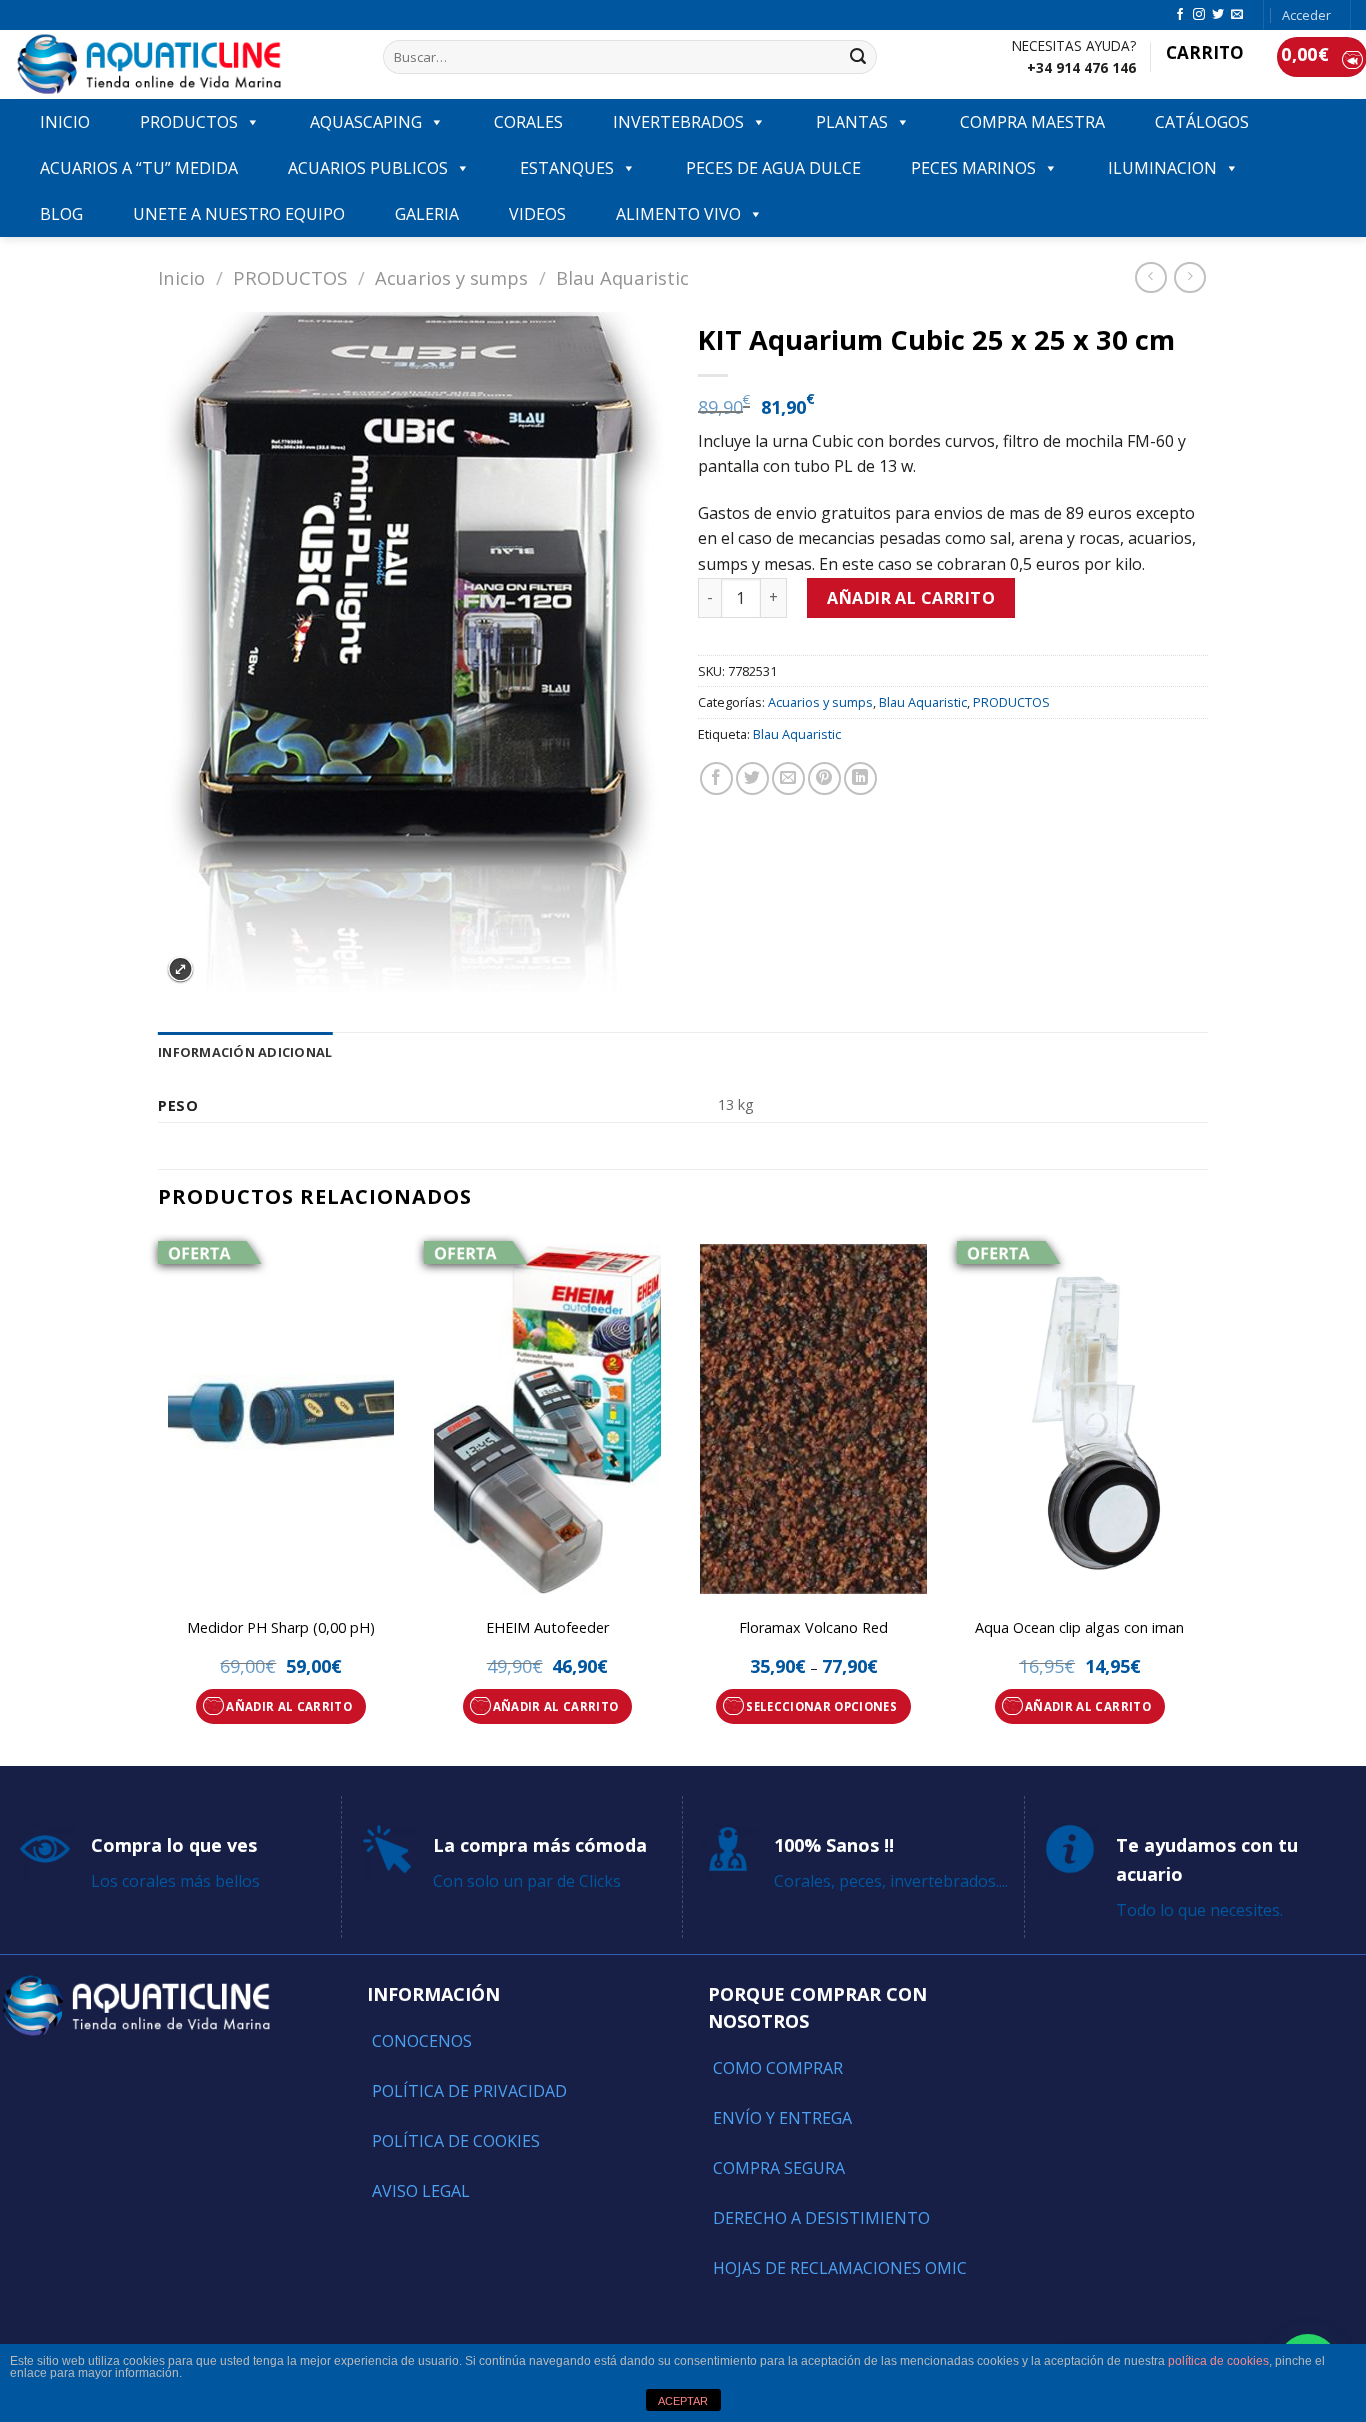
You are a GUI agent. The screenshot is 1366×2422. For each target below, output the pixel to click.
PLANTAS (852, 122)
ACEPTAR (683, 2401)
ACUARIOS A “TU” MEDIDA (139, 168)
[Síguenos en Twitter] (1218, 15)
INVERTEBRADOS (678, 122)
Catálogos (1202, 122)
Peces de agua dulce (773, 168)
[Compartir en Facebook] (716, 778)
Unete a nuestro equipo (239, 214)
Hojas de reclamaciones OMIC (840, 2268)
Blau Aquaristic (622, 277)
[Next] (1202, 1498)
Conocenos (422, 2041)
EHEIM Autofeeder (547, 1628)
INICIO (65, 122)
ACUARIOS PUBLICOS (368, 168)
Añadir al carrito (911, 598)
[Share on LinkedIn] (860, 778)
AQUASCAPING (366, 122)
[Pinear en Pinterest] (824, 778)
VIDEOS (537, 214)
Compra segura (779, 2168)
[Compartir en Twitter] (752, 778)
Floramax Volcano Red (813, 1628)
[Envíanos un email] (1237, 15)
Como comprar (778, 2068)
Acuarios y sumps (451, 277)
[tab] (245, 1052)
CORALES (528, 122)
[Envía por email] (788, 778)
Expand (180, 969)
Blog (61, 214)
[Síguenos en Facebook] (1180, 15)
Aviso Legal (421, 2191)
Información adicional (245, 1052)
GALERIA (427, 214)
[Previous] (159, 1498)
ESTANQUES (567, 168)
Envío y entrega (782, 2118)
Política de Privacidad (469, 2091)
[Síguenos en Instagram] (1199, 15)
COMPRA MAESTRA (1032, 122)
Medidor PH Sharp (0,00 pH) (281, 1628)
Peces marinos (973, 168)
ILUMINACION (1162, 168)
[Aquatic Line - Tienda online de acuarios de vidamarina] (184, 64)
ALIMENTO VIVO (678, 214)
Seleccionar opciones (821, 1706)
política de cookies (1218, 2361)
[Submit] (858, 57)
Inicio (181, 277)
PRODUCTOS (189, 122)
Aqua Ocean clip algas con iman (1079, 1628)
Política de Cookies (456, 2141)
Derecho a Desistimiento (821, 2218)
